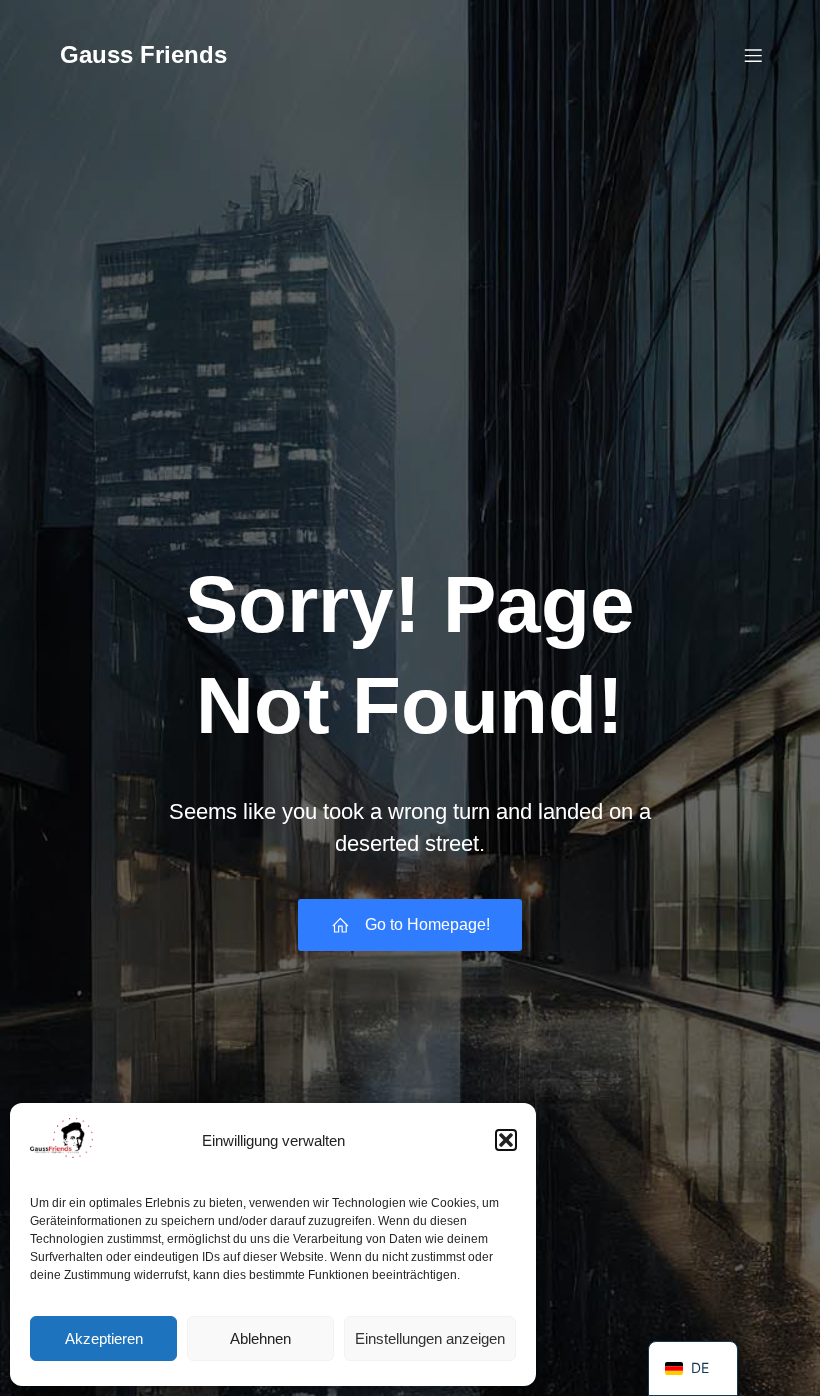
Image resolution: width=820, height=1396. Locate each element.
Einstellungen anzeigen (430, 1338)
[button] (506, 1140)
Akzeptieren (104, 1338)
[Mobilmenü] (753, 55)
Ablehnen (260, 1338)
